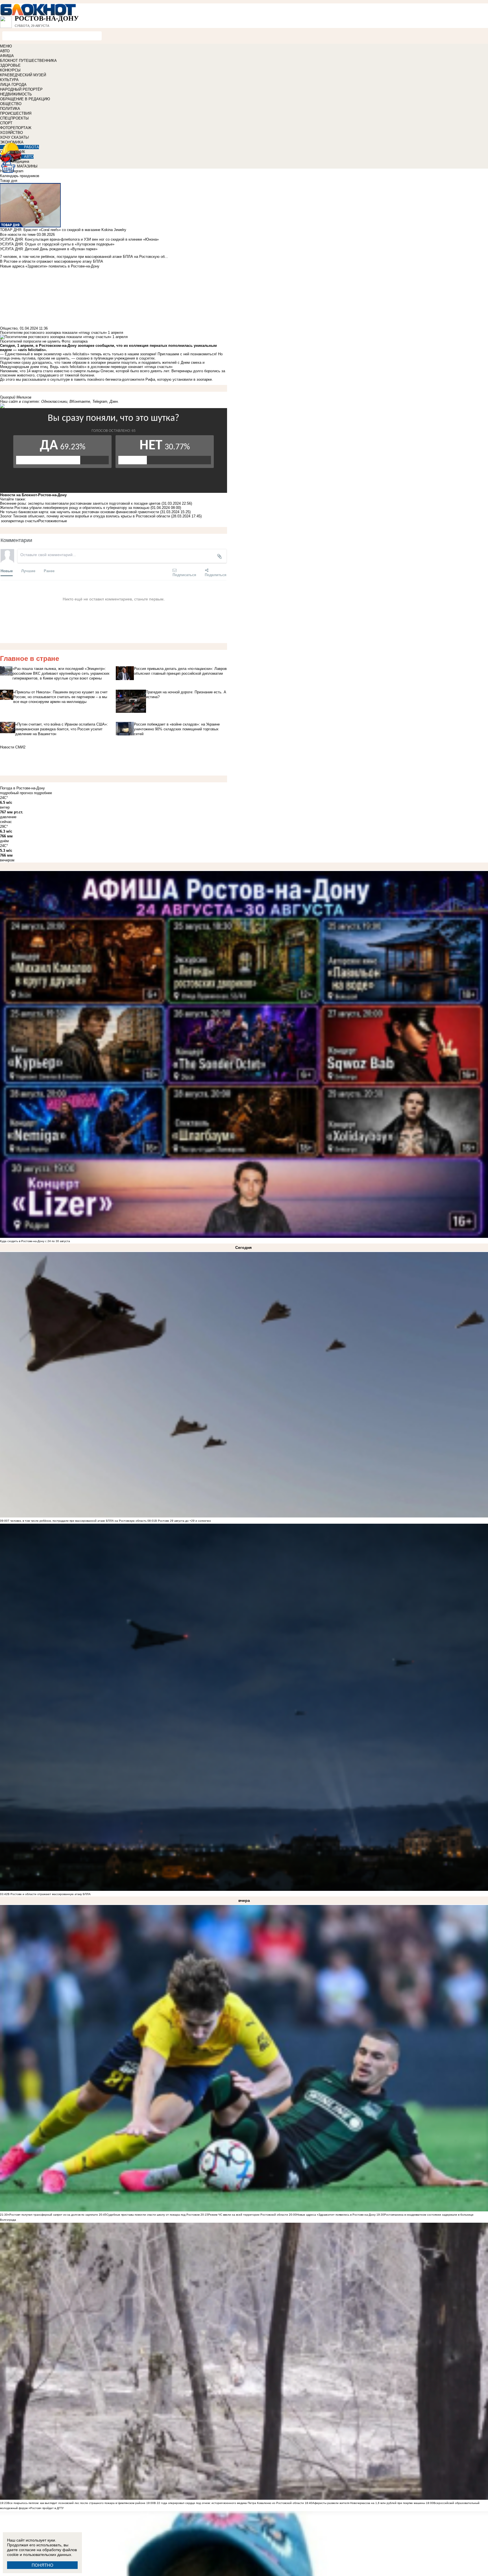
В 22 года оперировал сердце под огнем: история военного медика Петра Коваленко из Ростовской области (229, 2503)
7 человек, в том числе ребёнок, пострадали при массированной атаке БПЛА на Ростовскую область (77, 1521)
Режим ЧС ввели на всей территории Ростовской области (248, 2215)
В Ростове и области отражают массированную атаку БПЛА (49, 1894)
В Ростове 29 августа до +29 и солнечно (183, 1521)
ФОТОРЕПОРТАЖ (16, 128)
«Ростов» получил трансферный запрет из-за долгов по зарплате (53, 2215)
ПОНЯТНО (43, 2565)
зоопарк (7, 521)
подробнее (43, 793)
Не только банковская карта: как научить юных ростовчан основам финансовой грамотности (79, 512)
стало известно (56, 371)
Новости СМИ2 (13, 747)
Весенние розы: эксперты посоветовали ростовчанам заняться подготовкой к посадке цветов (80, 503)
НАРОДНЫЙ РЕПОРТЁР (21, 89)
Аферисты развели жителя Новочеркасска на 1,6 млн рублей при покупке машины (369, 2503)
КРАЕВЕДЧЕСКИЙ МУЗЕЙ (23, 75)
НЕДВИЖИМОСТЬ (16, 94)
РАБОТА (31, 147)
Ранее (49, 571)
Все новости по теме (18, 235)
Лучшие (28, 571)
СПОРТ (6, 123)
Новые (7, 571)
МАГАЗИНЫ (27, 166)
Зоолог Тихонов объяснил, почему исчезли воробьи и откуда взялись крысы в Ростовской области (85, 516)
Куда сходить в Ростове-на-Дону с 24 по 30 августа (35, 1241)
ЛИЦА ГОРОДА (13, 85)
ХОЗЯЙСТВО (11, 133)
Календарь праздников (20, 176)
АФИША (7, 56)
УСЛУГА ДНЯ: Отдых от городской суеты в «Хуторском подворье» (57, 244)
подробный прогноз (16, 793)
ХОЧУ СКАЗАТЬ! (15, 137)
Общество (9, 328)
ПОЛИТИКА (10, 109)
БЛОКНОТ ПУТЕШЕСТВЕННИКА (28, 61)
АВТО (5, 51)
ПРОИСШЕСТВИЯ (16, 113)
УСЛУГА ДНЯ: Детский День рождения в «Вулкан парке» (49, 249)
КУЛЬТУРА (9, 80)
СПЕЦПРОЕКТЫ (14, 118)
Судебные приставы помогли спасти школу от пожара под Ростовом (153, 2215)
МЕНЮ (6, 46)
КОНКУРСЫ (10, 70)
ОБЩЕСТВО (11, 104)
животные (59, 521)
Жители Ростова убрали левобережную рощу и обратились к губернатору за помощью (75, 508)
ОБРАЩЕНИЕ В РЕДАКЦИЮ (25, 99)
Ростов (44, 521)
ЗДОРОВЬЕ (10, 65)
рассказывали (34, 379)
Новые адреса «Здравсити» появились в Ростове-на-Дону (336, 2215)
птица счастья (26, 521)
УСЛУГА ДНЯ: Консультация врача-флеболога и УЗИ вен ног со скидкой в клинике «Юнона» (79, 239)
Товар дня (9, 181)
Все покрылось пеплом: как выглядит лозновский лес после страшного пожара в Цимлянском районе (77, 2503)
